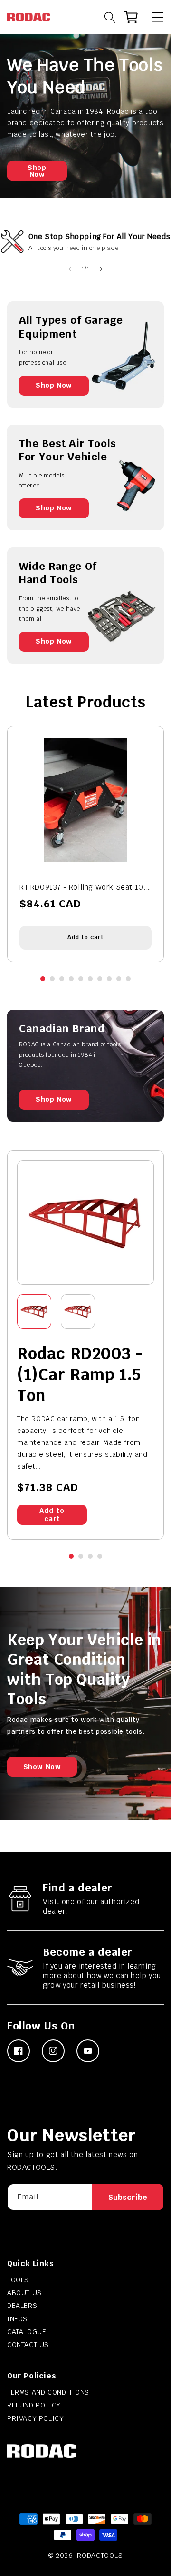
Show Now (42, 1767)
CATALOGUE (27, 2332)
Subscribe (128, 2197)
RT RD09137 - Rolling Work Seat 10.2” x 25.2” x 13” (85, 887)
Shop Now (37, 171)
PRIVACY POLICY (35, 2418)
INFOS (17, 2319)
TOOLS (18, 2280)
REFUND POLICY (34, 2405)
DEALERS (22, 2306)
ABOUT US (24, 2293)
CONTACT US (28, 2345)
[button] (153, 17)
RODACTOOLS (100, 2556)
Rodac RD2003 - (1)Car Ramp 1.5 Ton (80, 1374)
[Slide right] (101, 269)
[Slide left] (70, 269)
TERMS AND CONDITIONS (48, 2392)
